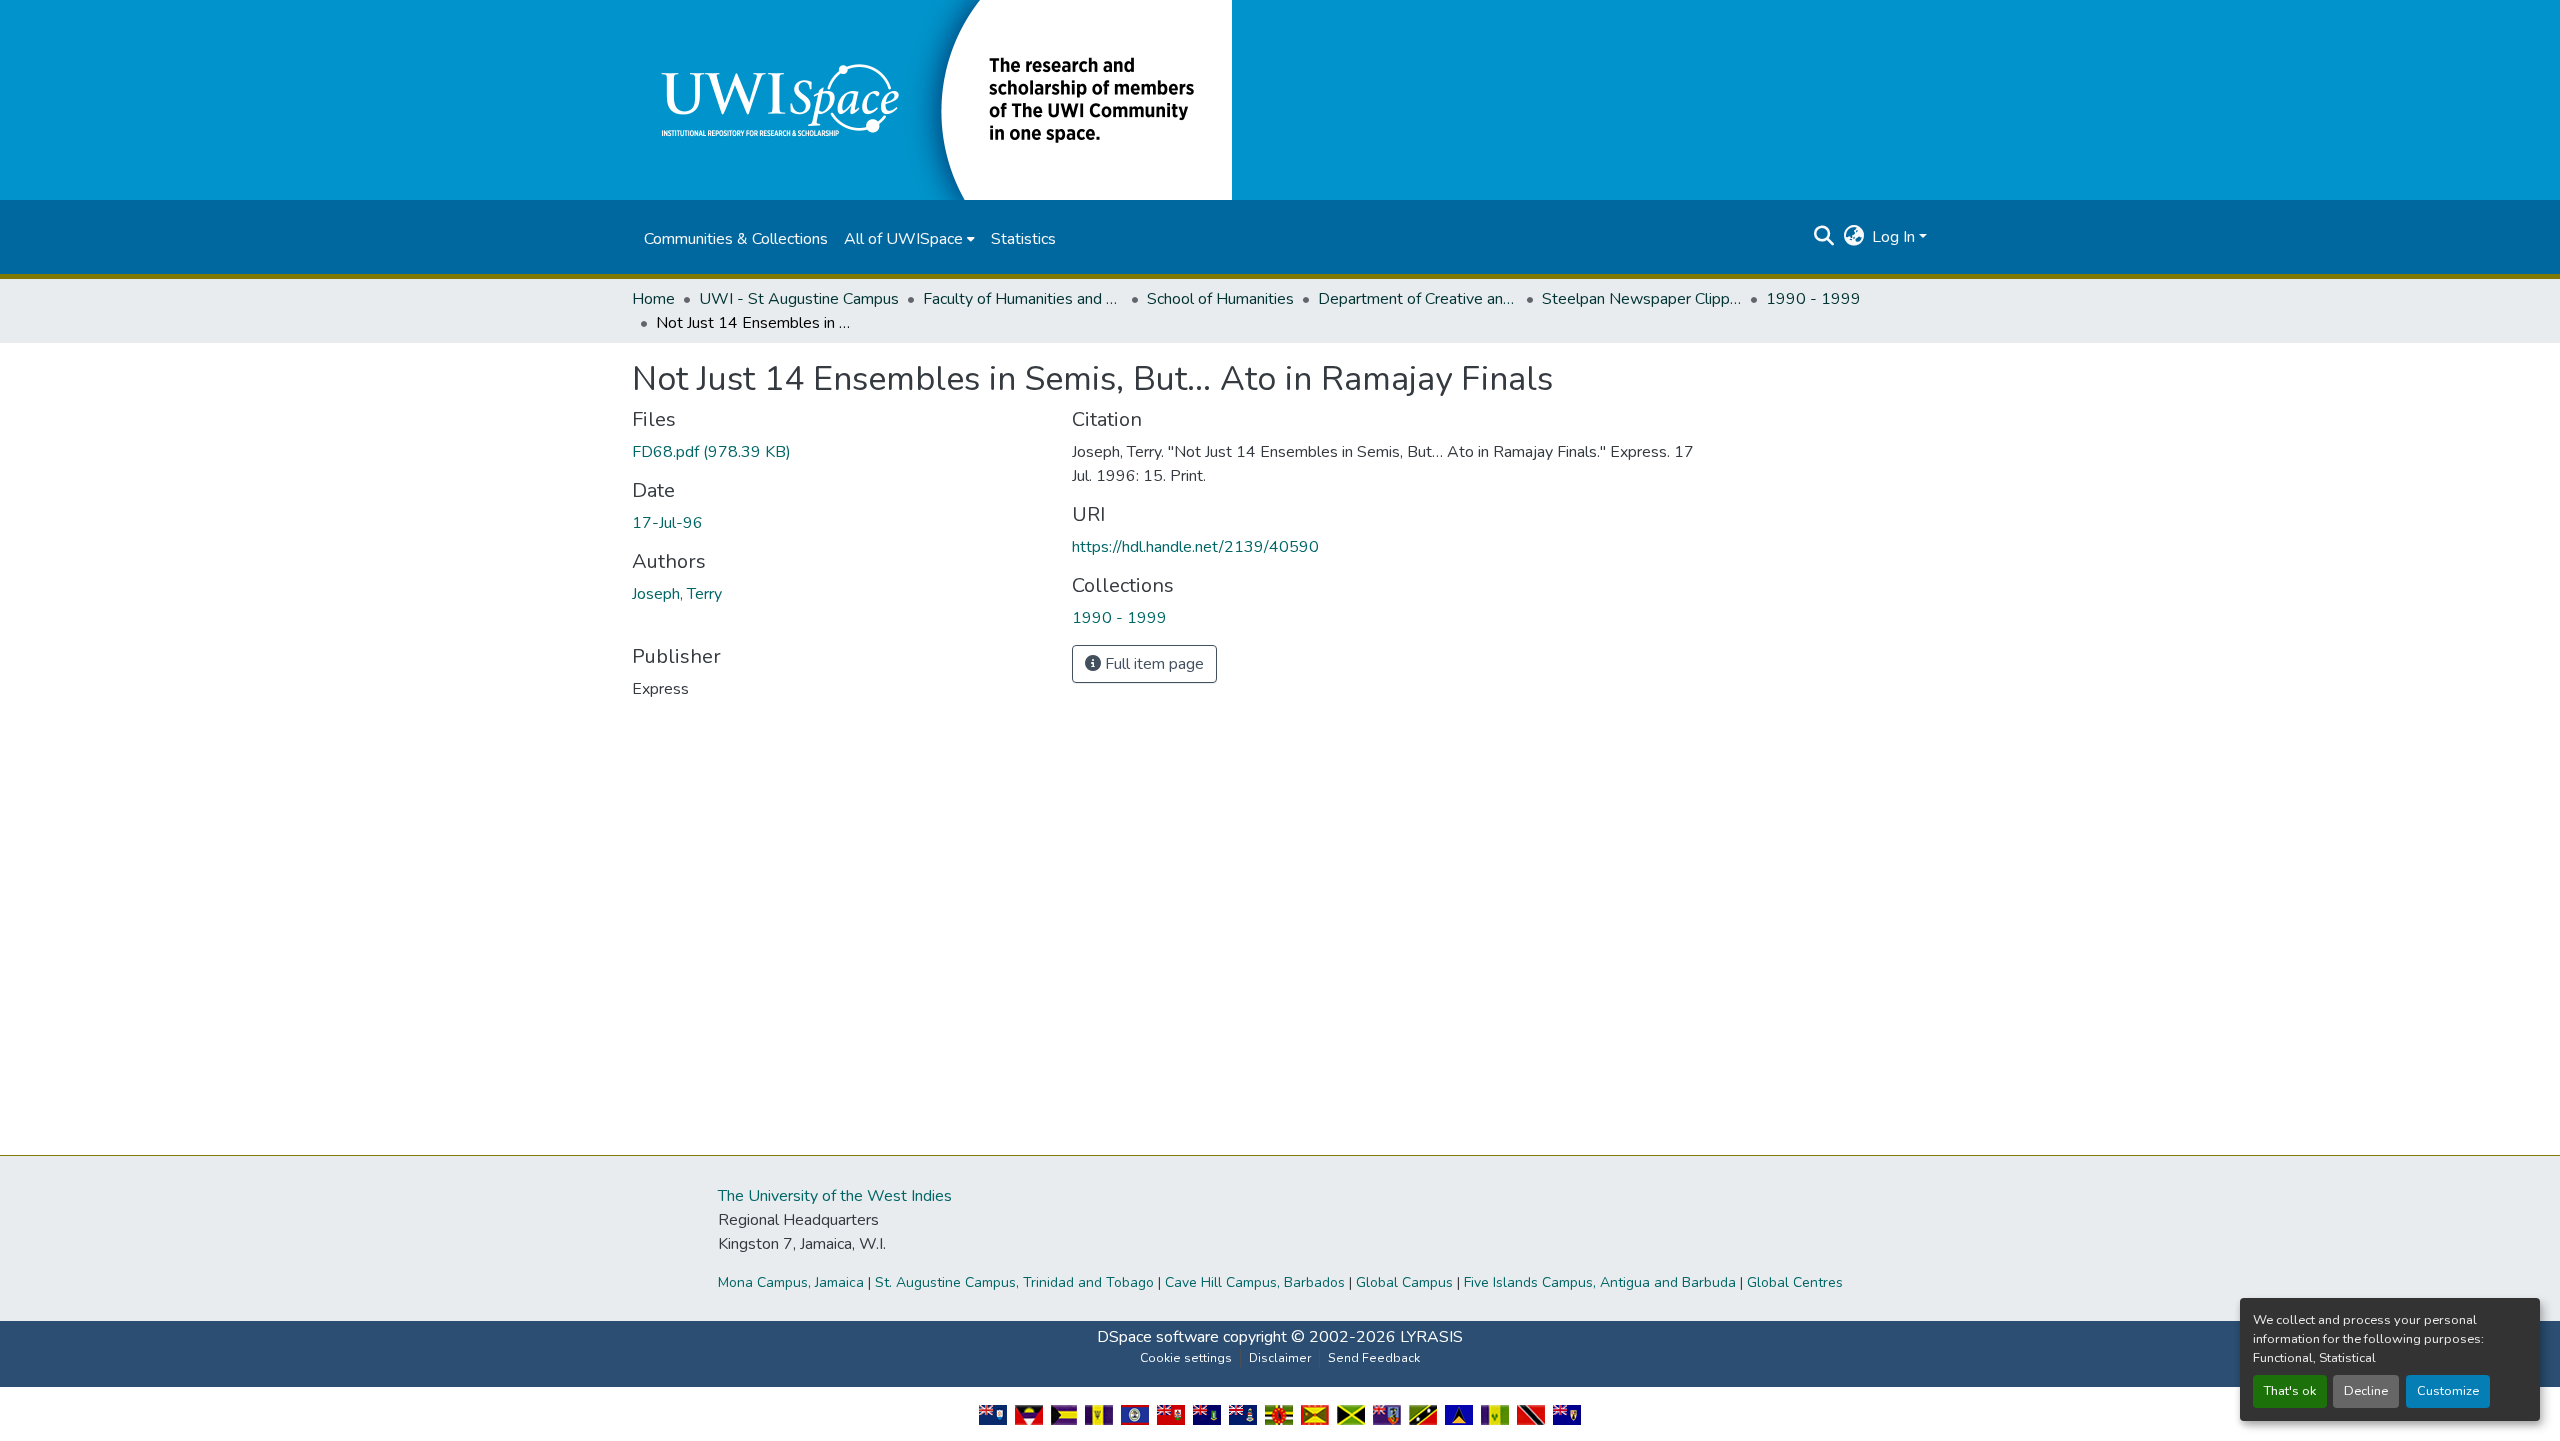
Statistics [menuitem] (1023, 239)
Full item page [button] (1152, 664)
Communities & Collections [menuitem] (736, 239)
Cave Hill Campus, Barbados (1255, 1282)
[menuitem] (909, 239)
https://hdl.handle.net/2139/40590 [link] (1195, 547)
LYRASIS (1431, 1337)
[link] (840, 452)
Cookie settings (1186, 1358)
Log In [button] (1895, 237)
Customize (2448, 1391)
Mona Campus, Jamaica (791, 1282)
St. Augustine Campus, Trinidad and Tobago (1014, 1282)
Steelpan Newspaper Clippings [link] (1642, 299)
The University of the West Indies (835, 1196)
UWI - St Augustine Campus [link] (799, 299)
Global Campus (1404, 1282)
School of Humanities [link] (1220, 299)
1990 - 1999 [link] (1813, 299)
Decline (2366, 1391)
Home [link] (653, 299)
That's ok (2290, 1391)
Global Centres (1795, 1282)
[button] (932, 99)
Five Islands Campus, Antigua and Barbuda (1600, 1282)
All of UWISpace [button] (903, 239)
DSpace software (1158, 1337)
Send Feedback (1374, 1358)
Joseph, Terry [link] (677, 594)
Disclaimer (1280, 1358)
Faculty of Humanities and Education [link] (1023, 299)
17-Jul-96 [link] (667, 523)
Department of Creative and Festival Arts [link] (1418, 299)
